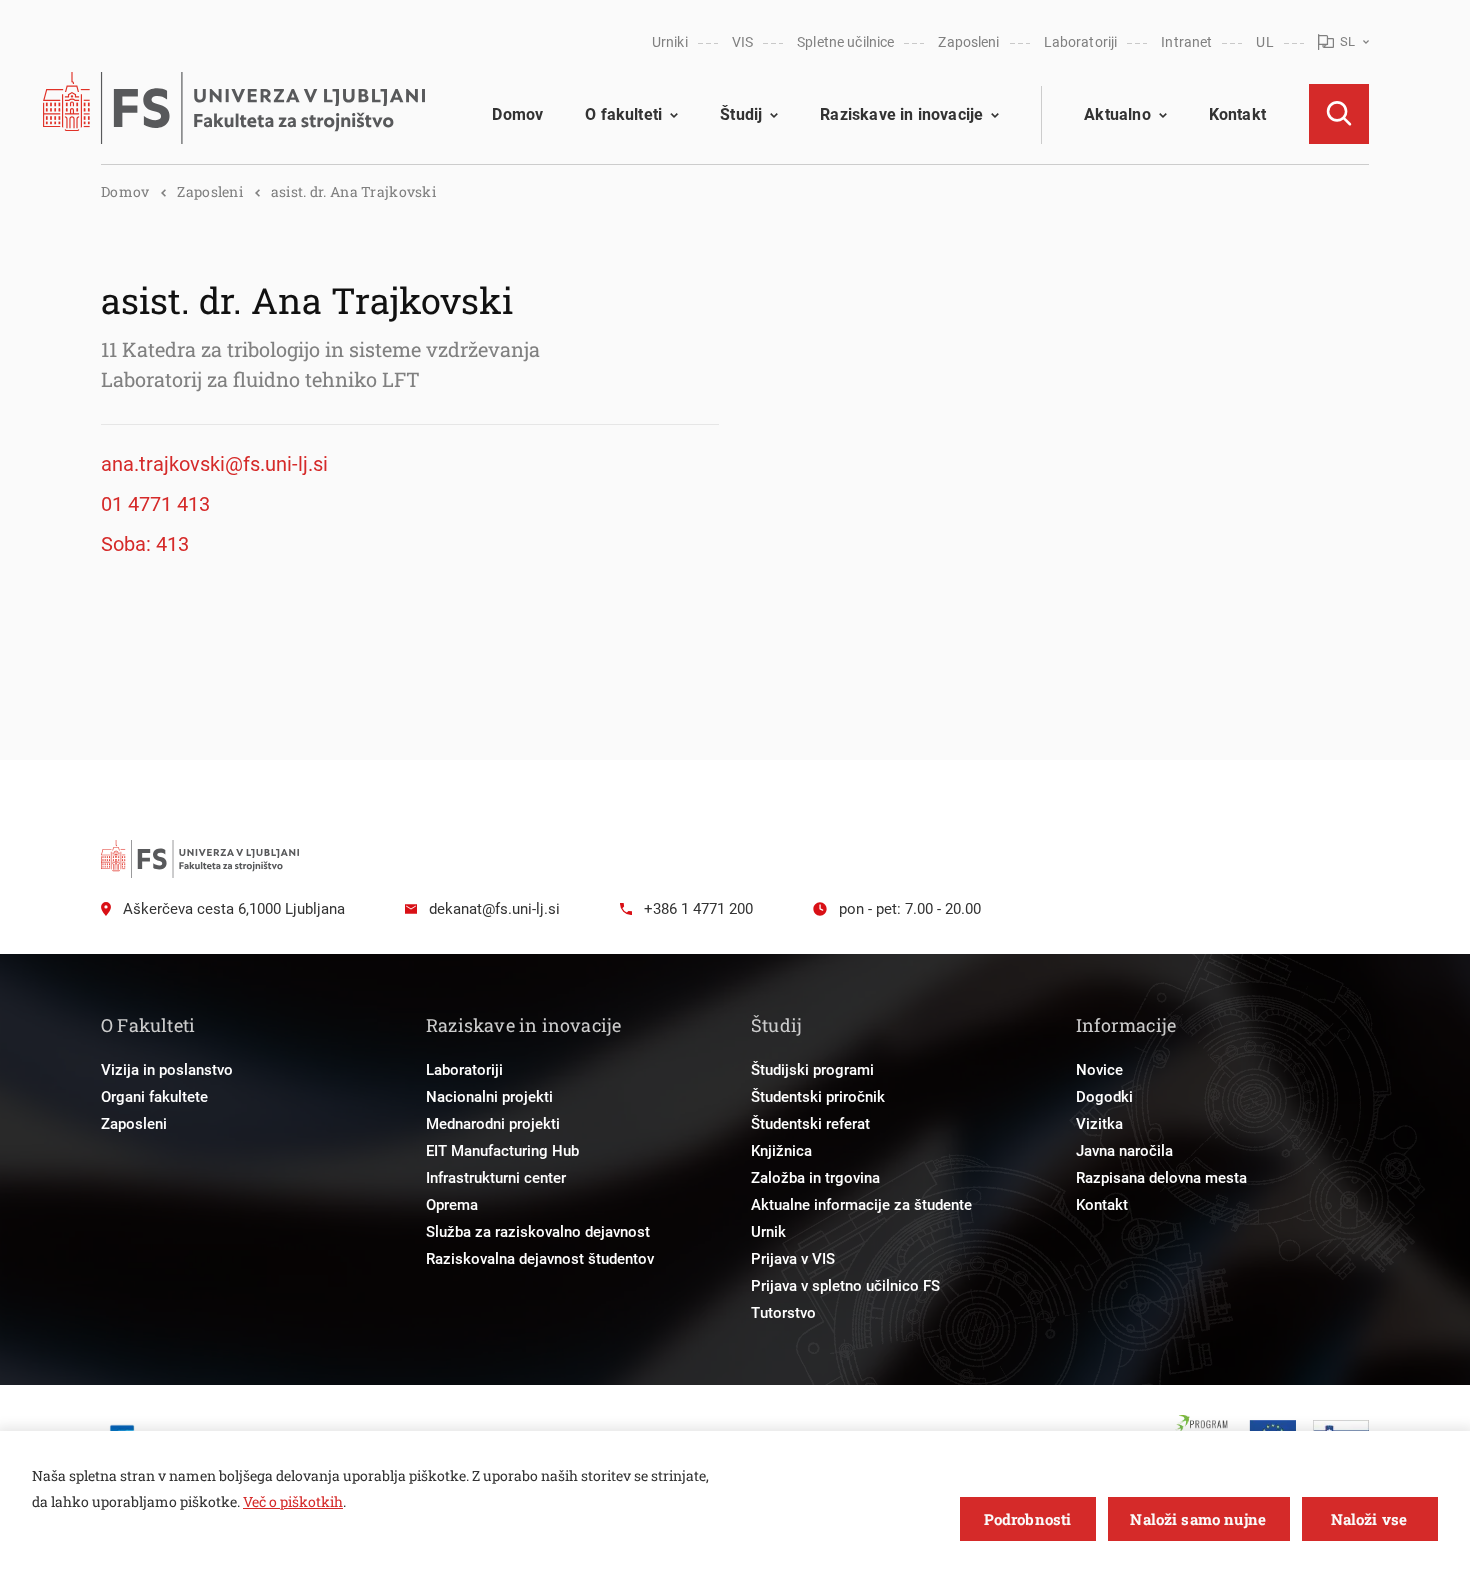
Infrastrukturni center (496, 1178)
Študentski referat (810, 1124)
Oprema (452, 1205)
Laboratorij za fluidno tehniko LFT (260, 379)
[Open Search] (1339, 114)
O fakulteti (623, 114)
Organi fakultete (154, 1097)
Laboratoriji (1081, 42)
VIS (742, 42)
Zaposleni (968, 42)
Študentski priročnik (818, 1097)
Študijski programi (812, 1070)
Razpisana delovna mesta (1161, 1178)
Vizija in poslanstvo (167, 1070)
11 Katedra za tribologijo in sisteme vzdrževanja (320, 349)
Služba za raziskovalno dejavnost (538, 1232)
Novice (1099, 1070)
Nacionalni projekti (489, 1097)
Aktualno (1117, 114)
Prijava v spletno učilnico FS (845, 1286)
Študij (741, 114)
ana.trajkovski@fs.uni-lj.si (214, 464)
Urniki (670, 42)
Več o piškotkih (293, 1501)
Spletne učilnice (845, 42)
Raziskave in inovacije (901, 114)
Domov (517, 114)
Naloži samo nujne (1198, 1519)
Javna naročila (1124, 1151)
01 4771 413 (155, 504)
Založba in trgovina (815, 1178)
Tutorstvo (783, 1313)
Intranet (1186, 42)
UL (1264, 42)
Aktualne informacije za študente (861, 1205)
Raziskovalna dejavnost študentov (540, 1259)
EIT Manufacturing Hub (502, 1151)
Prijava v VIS (793, 1259)
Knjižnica (781, 1151)
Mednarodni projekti (493, 1124)
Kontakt (1237, 114)
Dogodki (1104, 1097)
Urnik (768, 1232)
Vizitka (1099, 1124)
